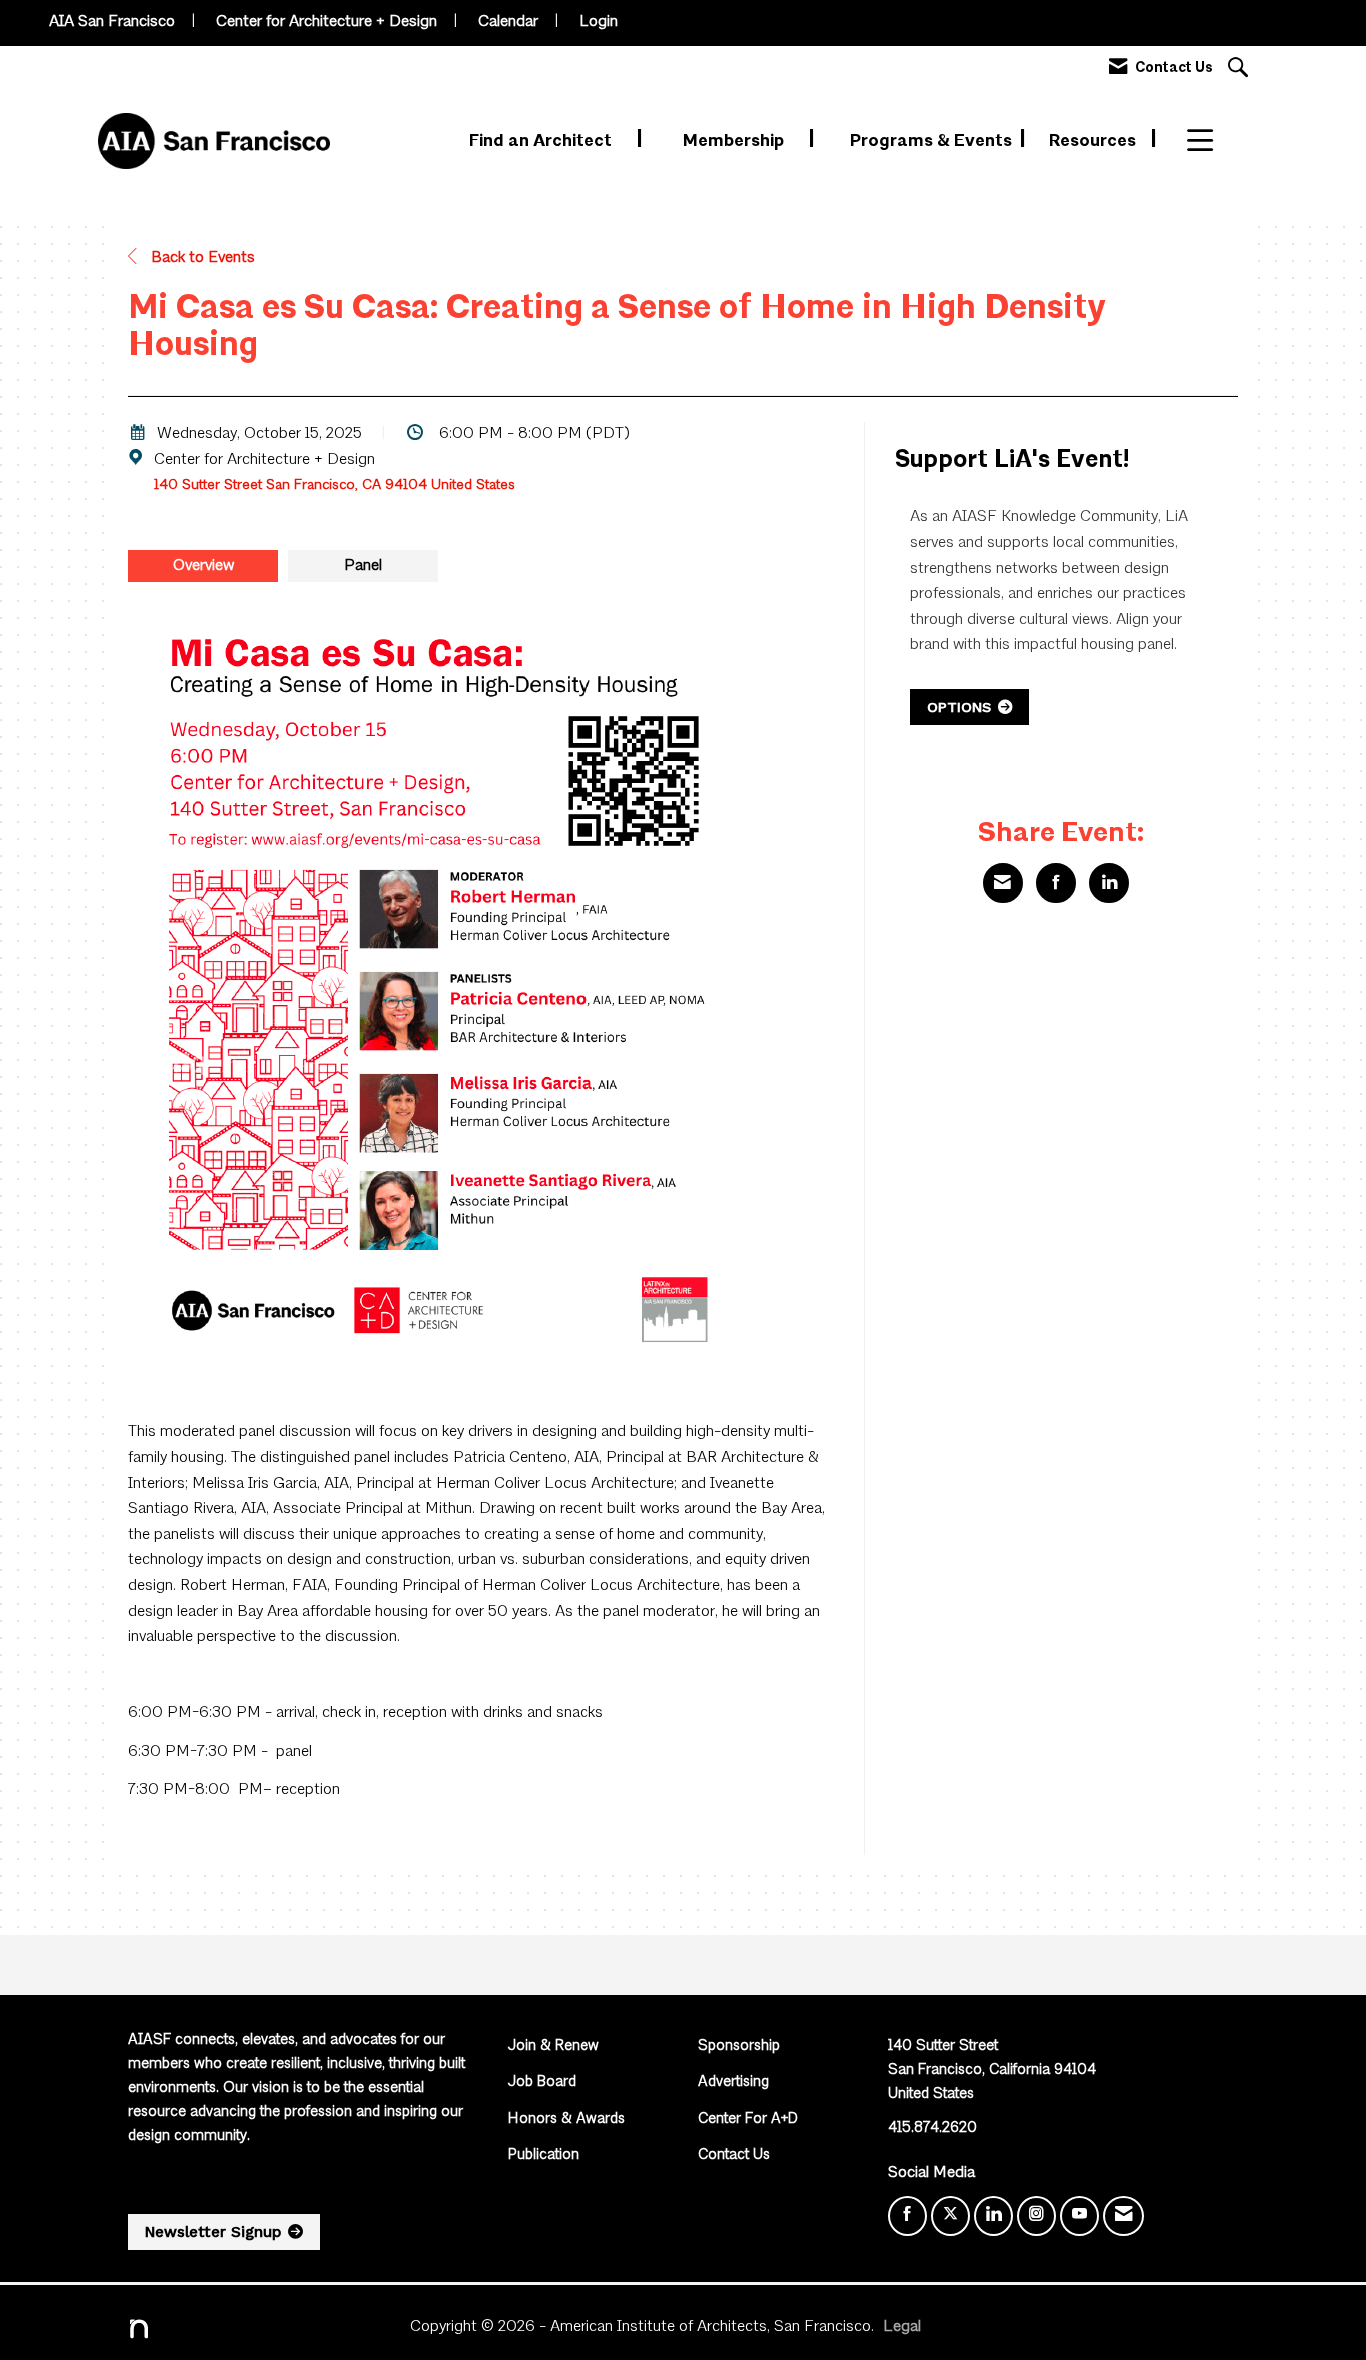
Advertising (733, 2082)
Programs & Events (933, 141)
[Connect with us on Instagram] (1036, 2216)
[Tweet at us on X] (950, 2216)
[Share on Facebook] (1056, 883)
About (1212, 141)
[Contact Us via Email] (1123, 2216)
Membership (735, 141)
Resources (1094, 141)
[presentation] (203, 566)
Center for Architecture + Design (326, 22)
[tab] (203, 566)
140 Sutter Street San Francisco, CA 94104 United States (334, 485)
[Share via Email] (1003, 883)
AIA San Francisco (112, 22)
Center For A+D (748, 2119)
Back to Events (201, 258)
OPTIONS (959, 707)
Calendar (508, 22)
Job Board (542, 2082)
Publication (543, 2155)
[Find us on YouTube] (1079, 2216)
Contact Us (734, 2155)
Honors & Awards (566, 2119)
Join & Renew (553, 2046)
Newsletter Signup (213, 2232)
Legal (902, 2327)
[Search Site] (1240, 69)
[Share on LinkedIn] (1109, 883)
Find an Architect (542, 141)
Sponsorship (739, 2046)
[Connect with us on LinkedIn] (993, 2216)
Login (598, 22)
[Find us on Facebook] (907, 2216)
